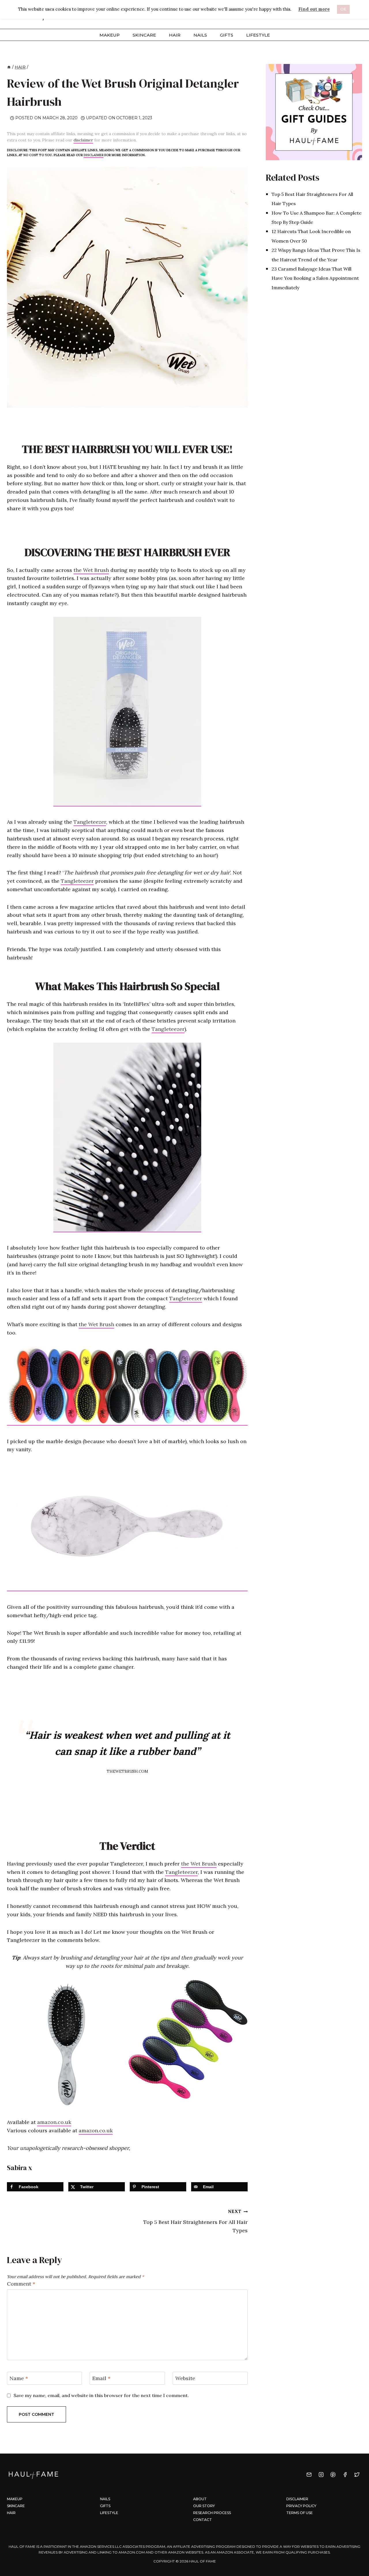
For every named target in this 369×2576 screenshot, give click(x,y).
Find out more (314, 9)
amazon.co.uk (54, 2122)
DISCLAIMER (94, 155)
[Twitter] (357, 2475)
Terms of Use (300, 2513)
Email (101, 2378)
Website (185, 2378)
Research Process (212, 2513)
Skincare (144, 35)
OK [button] (343, 9)
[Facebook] (345, 2475)
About (200, 2499)
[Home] (9, 67)
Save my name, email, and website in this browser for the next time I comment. (101, 2395)
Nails (200, 35)
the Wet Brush (91, 570)
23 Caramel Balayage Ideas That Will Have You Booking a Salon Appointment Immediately (315, 278)
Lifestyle (258, 35)
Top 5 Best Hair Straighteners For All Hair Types (195, 2221)
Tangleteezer (90, 822)
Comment (21, 2284)
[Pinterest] (333, 2475)
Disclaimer (297, 2499)
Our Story (204, 2506)
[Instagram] (321, 2475)
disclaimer (83, 140)
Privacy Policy (301, 2506)
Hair (175, 35)
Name (19, 2378)
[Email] (309, 2475)
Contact (203, 2520)
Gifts (227, 35)
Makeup (110, 35)
